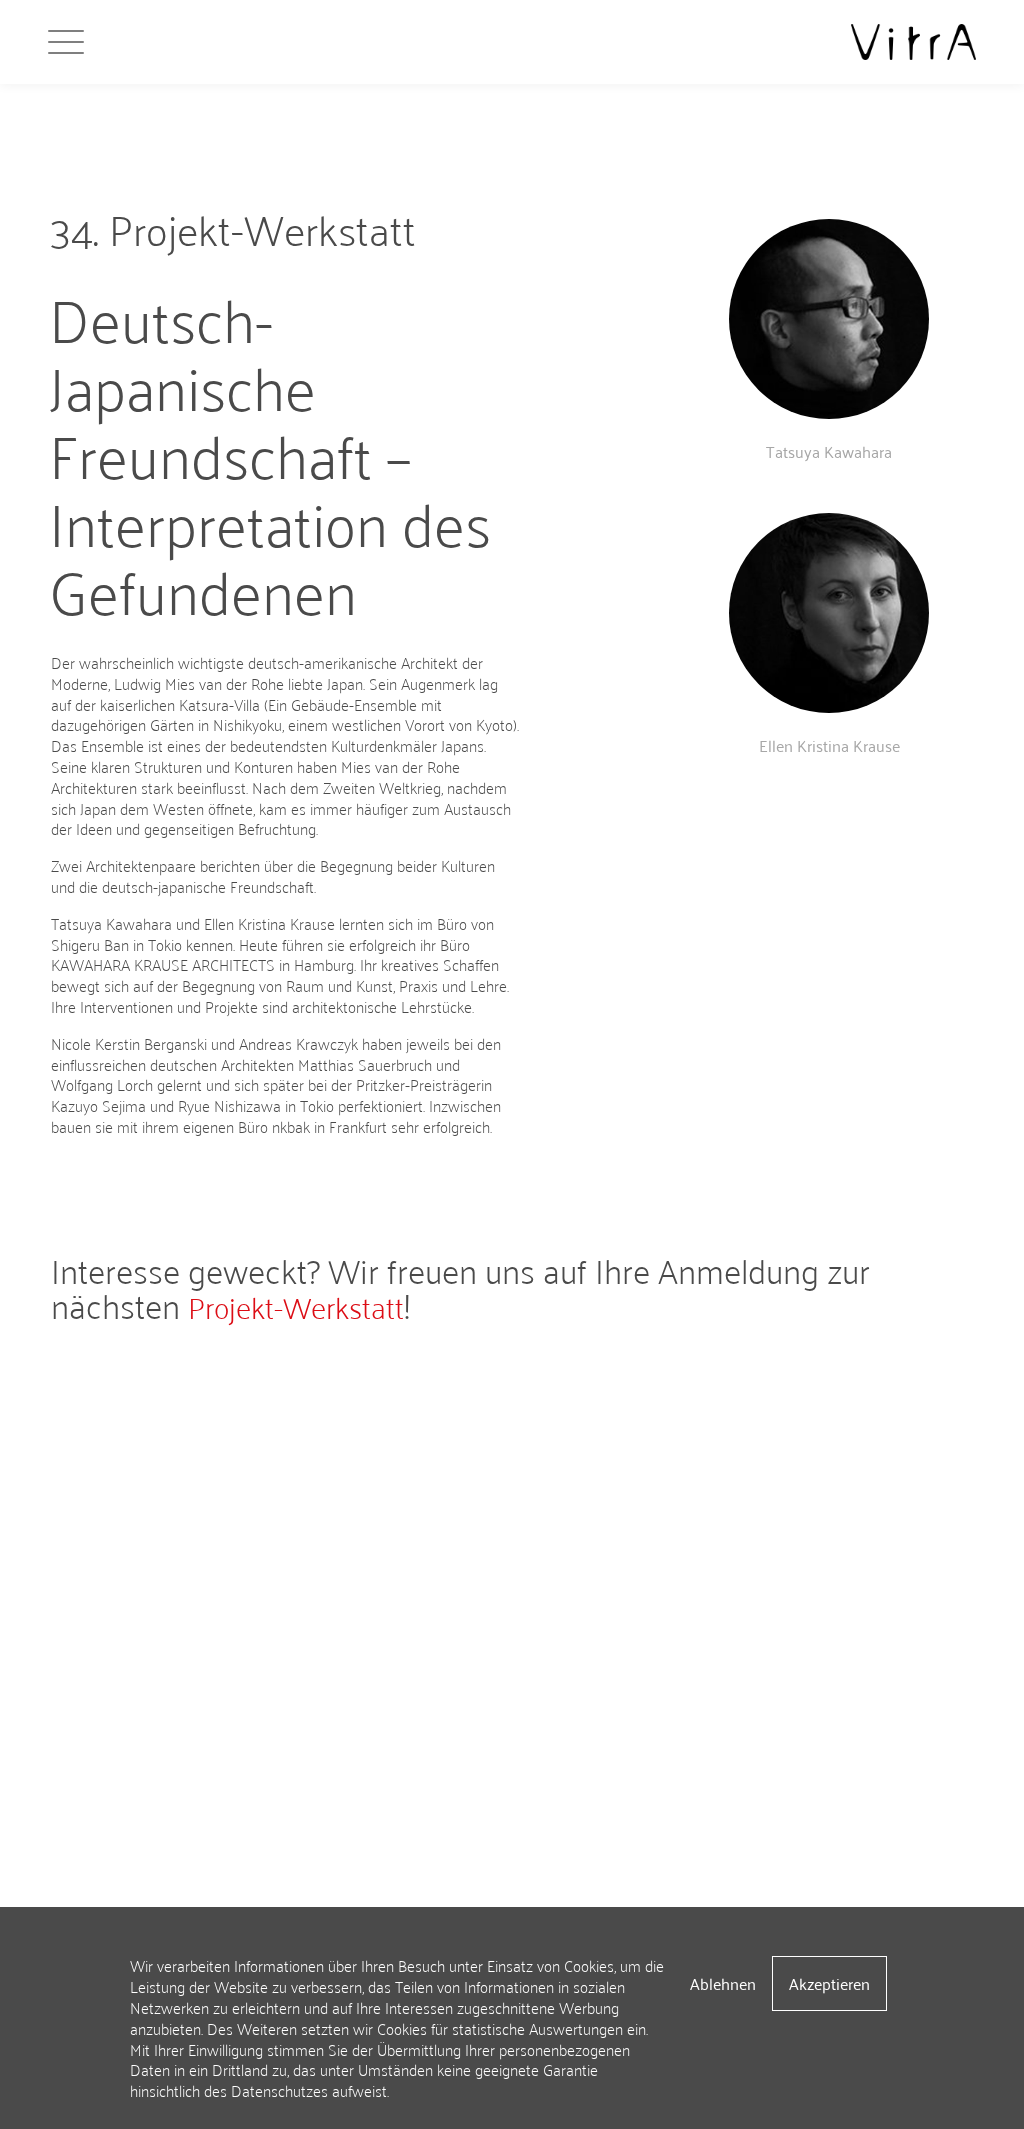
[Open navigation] (90, 42)
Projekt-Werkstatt (296, 1305)
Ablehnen (723, 1983)
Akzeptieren (829, 1983)
